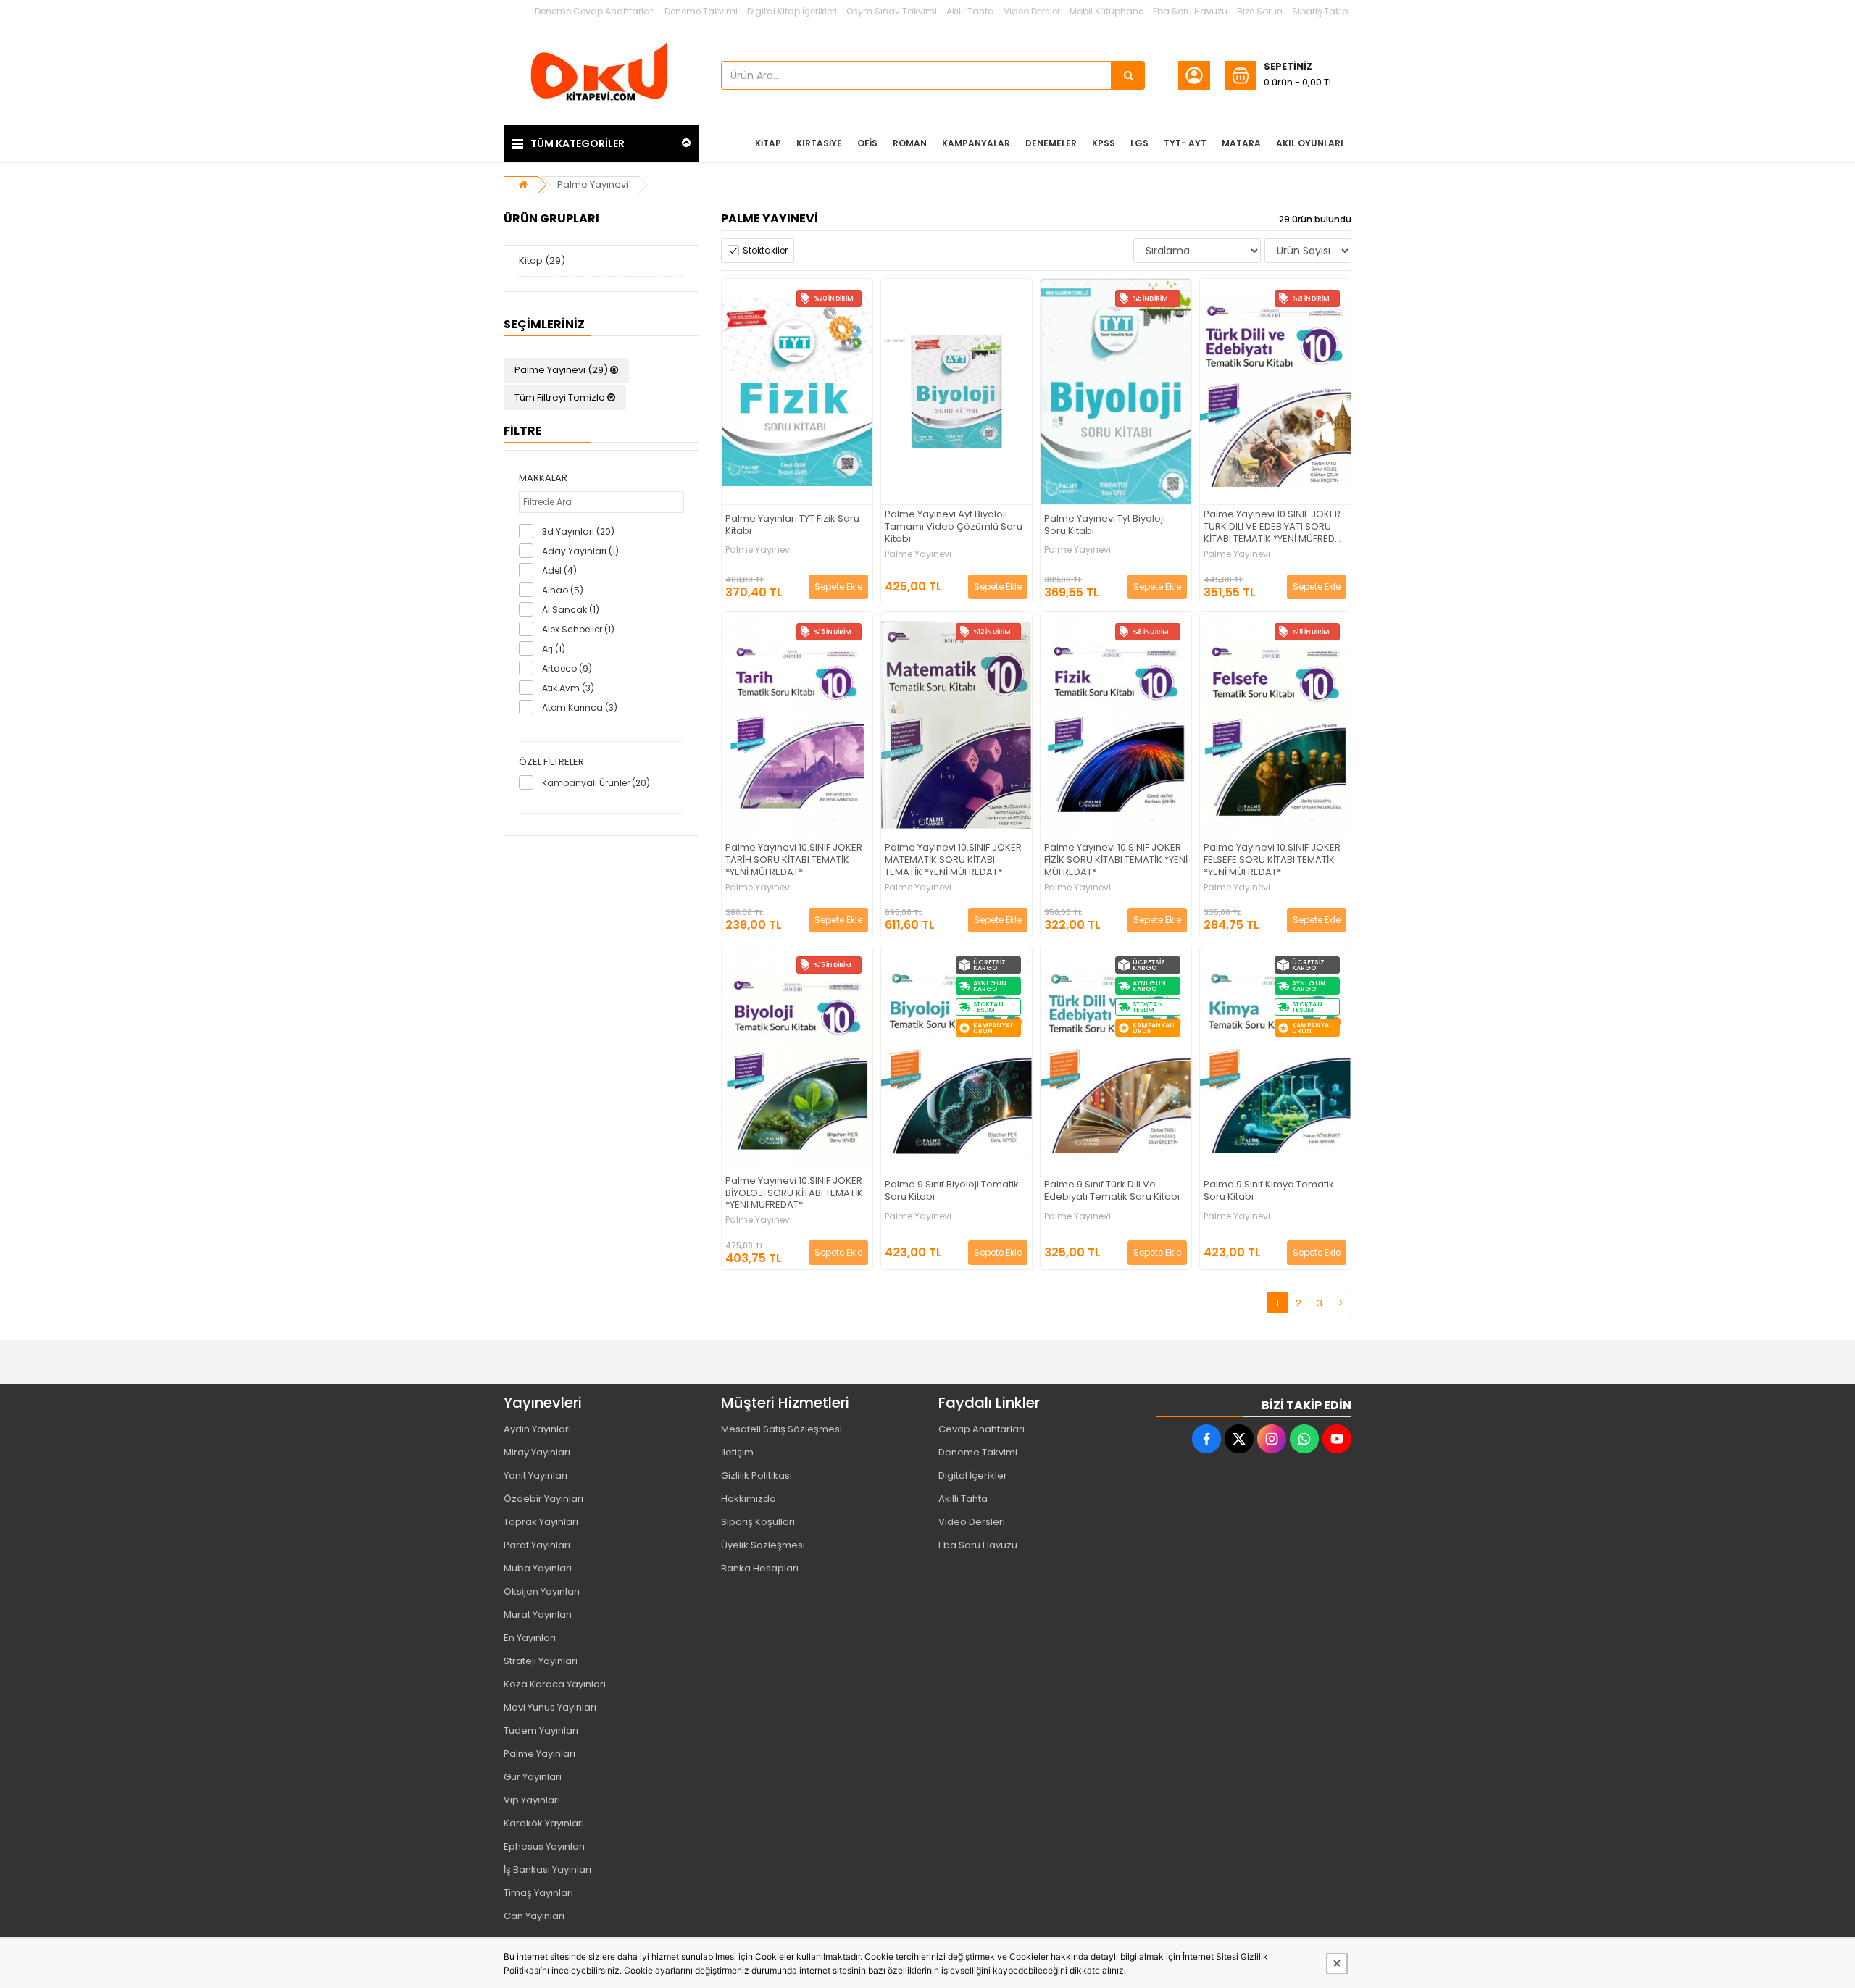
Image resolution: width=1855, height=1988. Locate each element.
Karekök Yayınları (544, 1823)
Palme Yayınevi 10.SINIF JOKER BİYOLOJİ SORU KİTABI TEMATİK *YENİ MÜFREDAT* (794, 1194)
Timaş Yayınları (538, 1893)
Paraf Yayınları (537, 1545)
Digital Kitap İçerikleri (792, 11)
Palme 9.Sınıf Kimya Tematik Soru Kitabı (1269, 1191)
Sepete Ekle (838, 586)
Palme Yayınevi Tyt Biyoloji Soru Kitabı (1105, 525)
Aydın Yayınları (537, 1429)
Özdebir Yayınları (543, 1499)
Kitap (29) (542, 260)
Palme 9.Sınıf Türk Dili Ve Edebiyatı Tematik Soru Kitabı (1112, 1191)
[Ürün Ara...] (1128, 75)
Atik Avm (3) (568, 688)
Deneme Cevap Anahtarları (595, 11)
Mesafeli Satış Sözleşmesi (781, 1429)
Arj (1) (554, 649)
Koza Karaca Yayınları (555, 1684)
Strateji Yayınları (541, 1661)
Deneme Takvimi (701, 11)
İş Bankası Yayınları (547, 1870)
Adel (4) (559, 571)
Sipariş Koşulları (758, 1522)
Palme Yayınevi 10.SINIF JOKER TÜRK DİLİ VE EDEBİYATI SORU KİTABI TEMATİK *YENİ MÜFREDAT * (1275, 527)
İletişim (737, 1452)
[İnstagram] (1272, 1439)
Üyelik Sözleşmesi (763, 1545)
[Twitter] (1239, 1439)
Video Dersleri (972, 1522)
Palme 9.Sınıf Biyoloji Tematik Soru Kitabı (952, 1191)
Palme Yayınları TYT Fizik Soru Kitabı (792, 525)
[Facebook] (1206, 1439)
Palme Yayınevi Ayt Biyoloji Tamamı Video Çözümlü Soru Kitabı (954, 527)
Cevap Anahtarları (981, 1429)
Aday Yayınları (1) (580, 551)
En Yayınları (530, 1638)
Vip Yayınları (532, 1800)
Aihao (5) (563, 590)
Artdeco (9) (567, 668)
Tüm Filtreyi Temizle (561, 397)
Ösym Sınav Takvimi (892, 11)
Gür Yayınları (533, 1777)
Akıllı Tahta (970, 11)
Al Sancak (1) (571, 610)
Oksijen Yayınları (542, 1591)
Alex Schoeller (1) (578, 629)
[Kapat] (1337, 1963)
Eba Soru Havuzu (1190, 11)
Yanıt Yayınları (535, 1475)
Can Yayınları (534, 1916)
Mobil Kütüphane (1106, 11)
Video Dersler (1032, 11)
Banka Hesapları (760, 1568)
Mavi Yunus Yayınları (550, 1707)
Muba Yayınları (538, 1568)
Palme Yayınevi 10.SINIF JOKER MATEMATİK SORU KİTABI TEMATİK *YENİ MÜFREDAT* (953, 860)
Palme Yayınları (539, 1754)
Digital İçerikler (973, 1475)
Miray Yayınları (537, 1452)
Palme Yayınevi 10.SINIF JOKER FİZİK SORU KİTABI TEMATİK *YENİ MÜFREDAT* (1116, 860)
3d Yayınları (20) (578, 531)
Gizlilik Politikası (756, 1475)
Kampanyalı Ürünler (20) (596, 783)
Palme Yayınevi (593, 184)
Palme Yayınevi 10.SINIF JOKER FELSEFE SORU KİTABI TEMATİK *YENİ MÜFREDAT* (1272, 860)
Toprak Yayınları (541, 1522)
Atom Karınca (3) (580, 707)
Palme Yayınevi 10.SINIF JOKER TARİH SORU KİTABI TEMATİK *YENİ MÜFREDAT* (794, 860)
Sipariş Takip (1320, 11)
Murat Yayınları (538, 1615)
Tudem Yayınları (541, 1730)
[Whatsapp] (1304, 1439)
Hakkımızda (749, 1499)
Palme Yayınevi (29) (562, 370)
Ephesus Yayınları (544, 1846)
